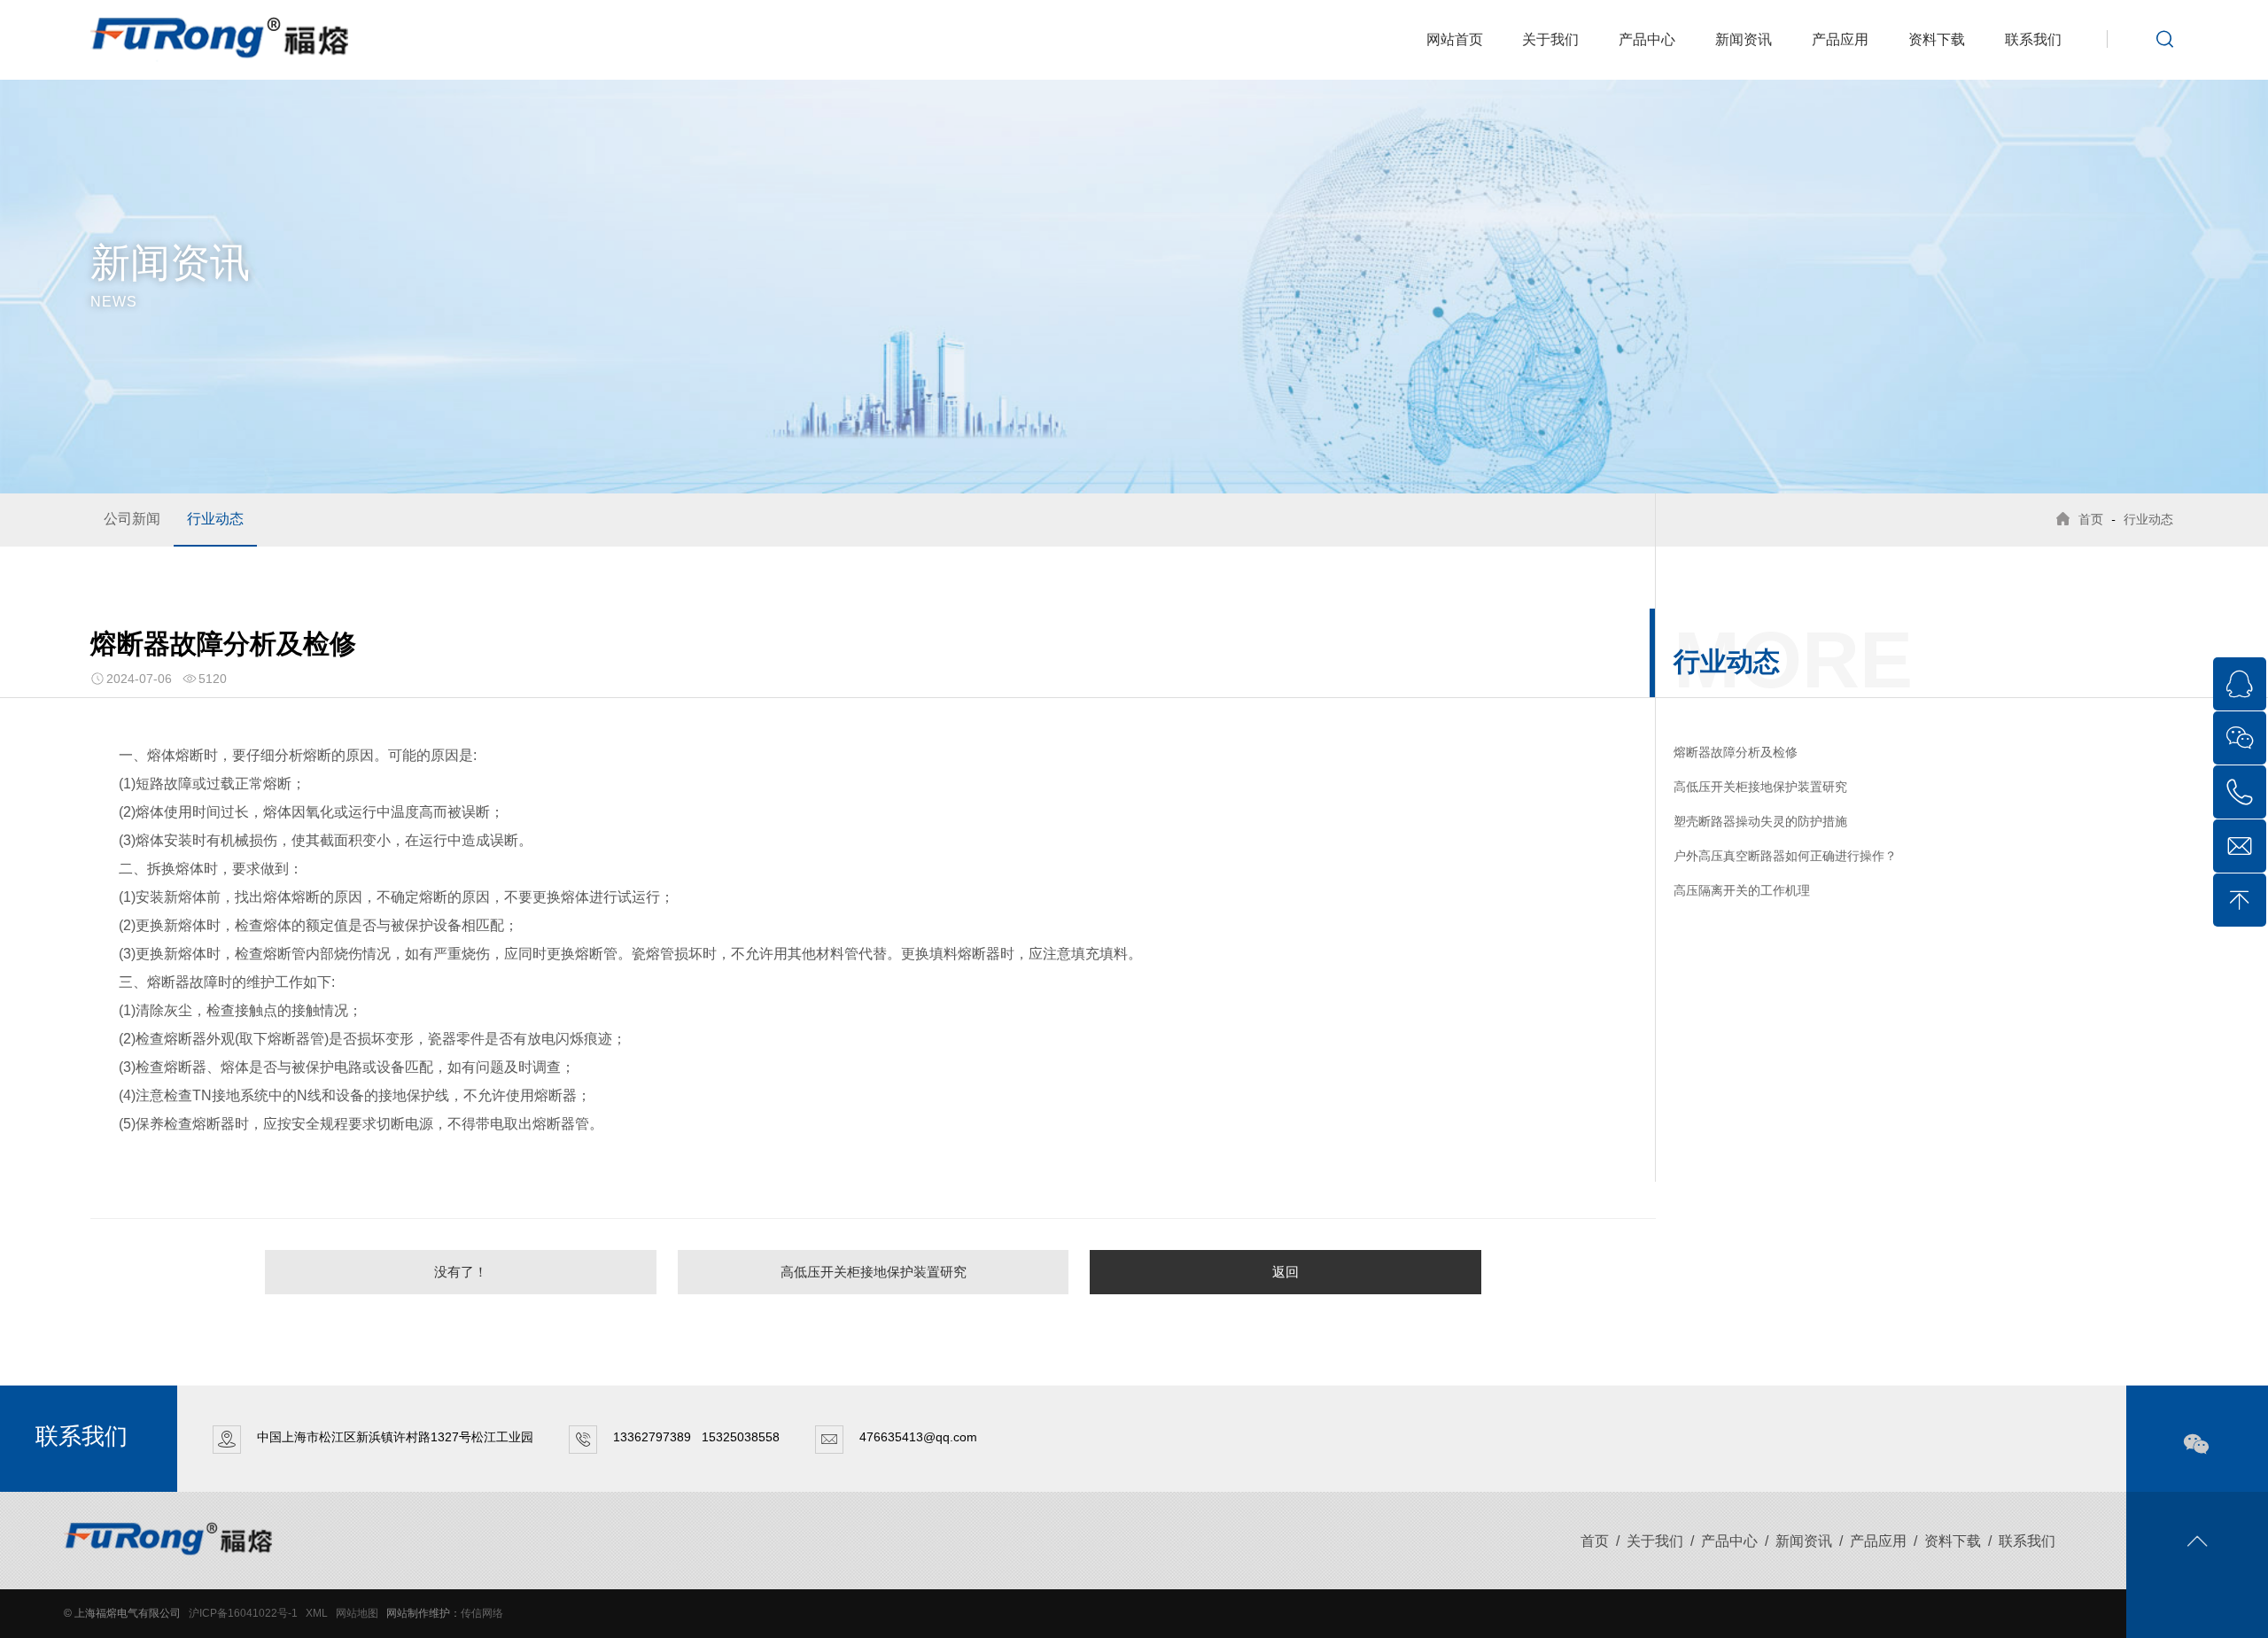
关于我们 (1550, 39)
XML (317, 1613)
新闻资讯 (1744, 39)
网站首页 (1455, 39)
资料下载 (1937, 39)
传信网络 (482, 1613)
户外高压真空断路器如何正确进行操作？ (1785, 856)
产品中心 (1647, 39)
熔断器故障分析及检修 (1736, 752)
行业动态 (215, 519)
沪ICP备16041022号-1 (243, 1613)
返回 (1285, 1272)
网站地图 (357, 1613)
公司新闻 (132, 519)
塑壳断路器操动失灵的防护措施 (1760, 821)
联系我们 (2033, 39)
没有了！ (461, 1272)
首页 (2091, 519)
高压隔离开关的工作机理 (1742, 890)
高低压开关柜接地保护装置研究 (874, 1272)
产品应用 (1840, 39)
